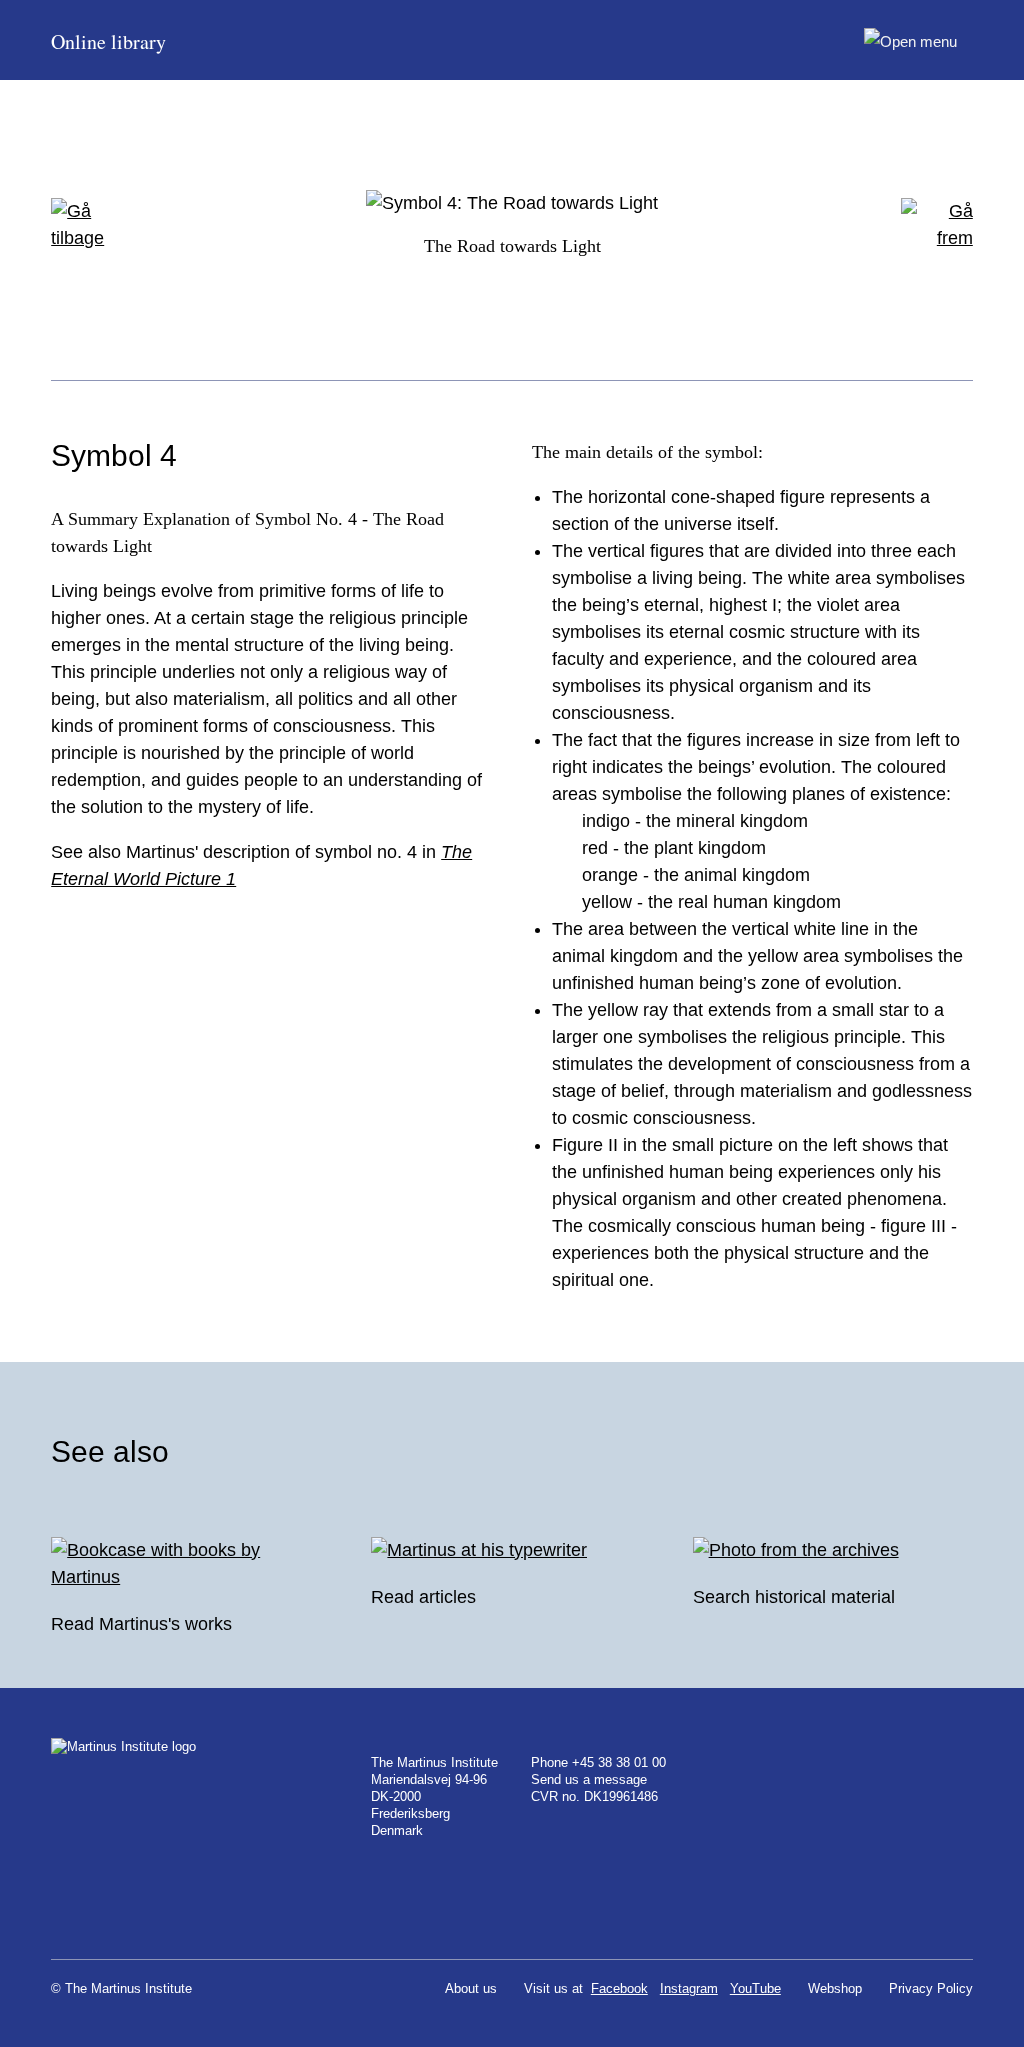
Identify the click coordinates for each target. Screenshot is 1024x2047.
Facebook (619, 1988)
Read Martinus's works (141, 1624)
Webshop (835, 1988)
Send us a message (589, 1779)
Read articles (423, 1597)
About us (471, 1988)
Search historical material (794, 1597)
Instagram (689, 1988)
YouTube (755, 1988)
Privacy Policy (931, 1988)
